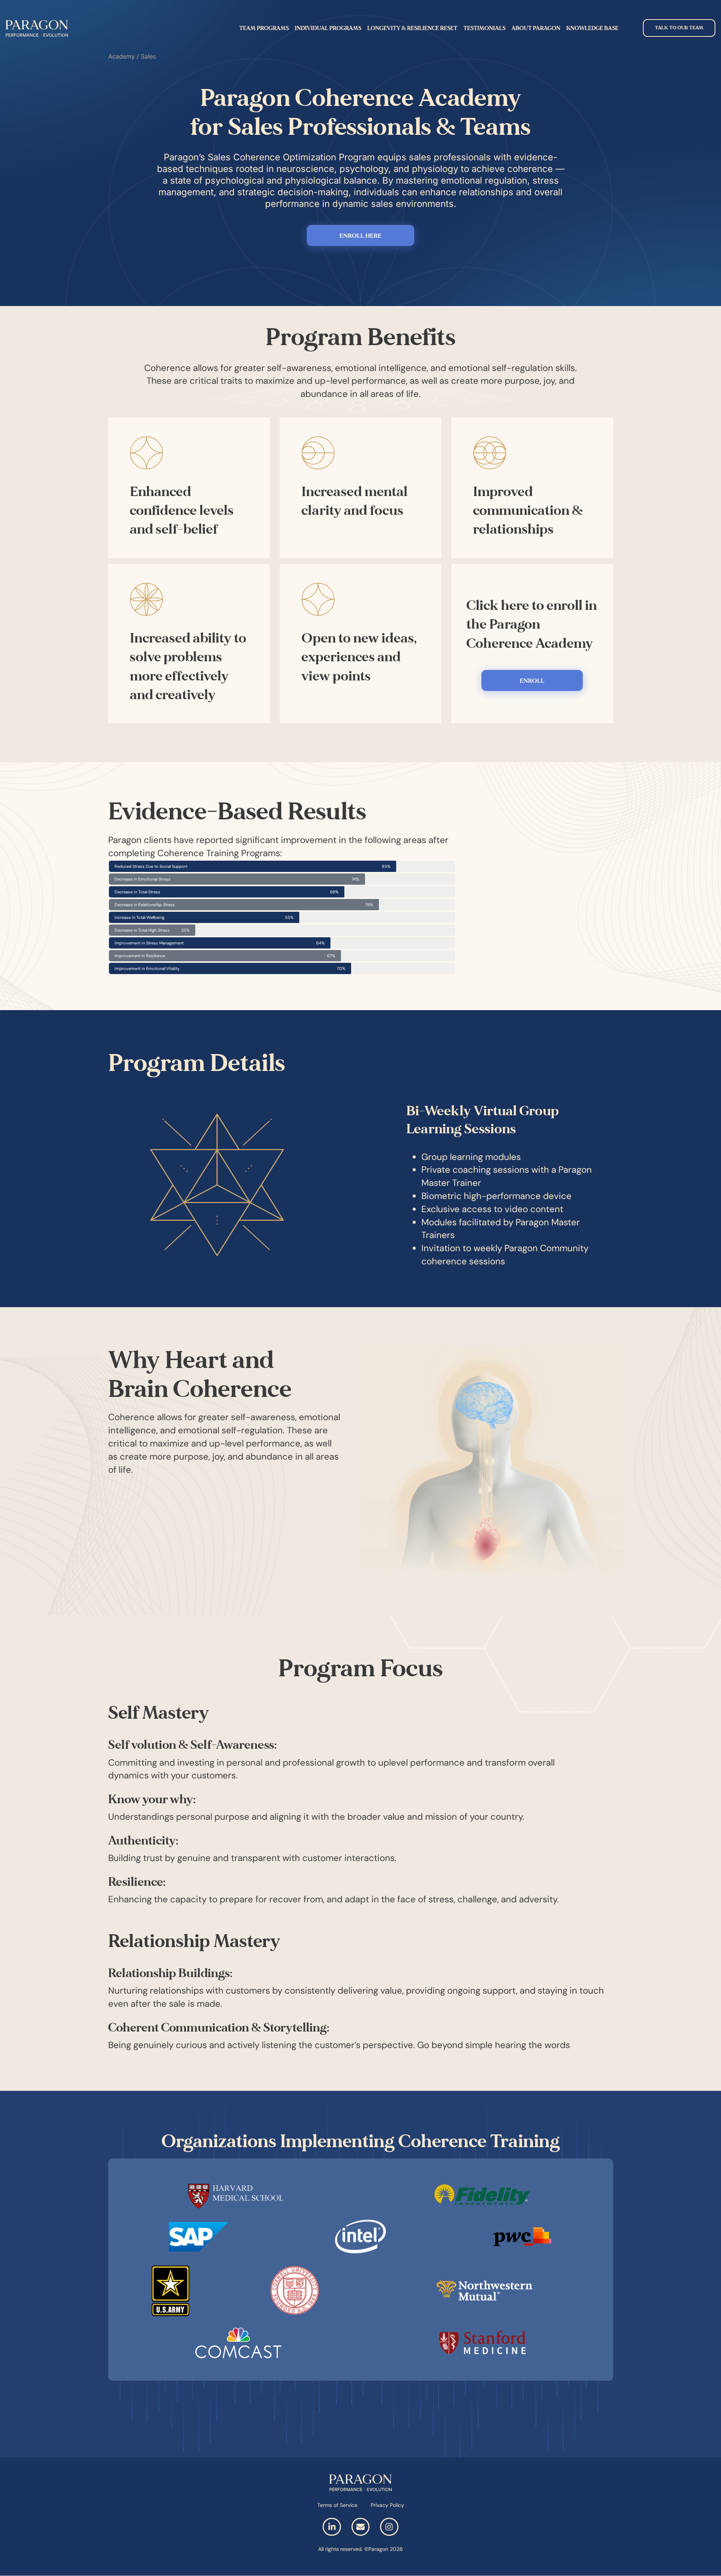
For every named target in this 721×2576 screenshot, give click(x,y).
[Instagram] (389, 2527)
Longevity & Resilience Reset (412, 28)
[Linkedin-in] (332, 2527)
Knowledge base (592, 28)
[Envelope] (360, 2527)
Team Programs (264, 28)
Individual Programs (328, 28)
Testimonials (484, 28)
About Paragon (536, 28)
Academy (121, 56)
